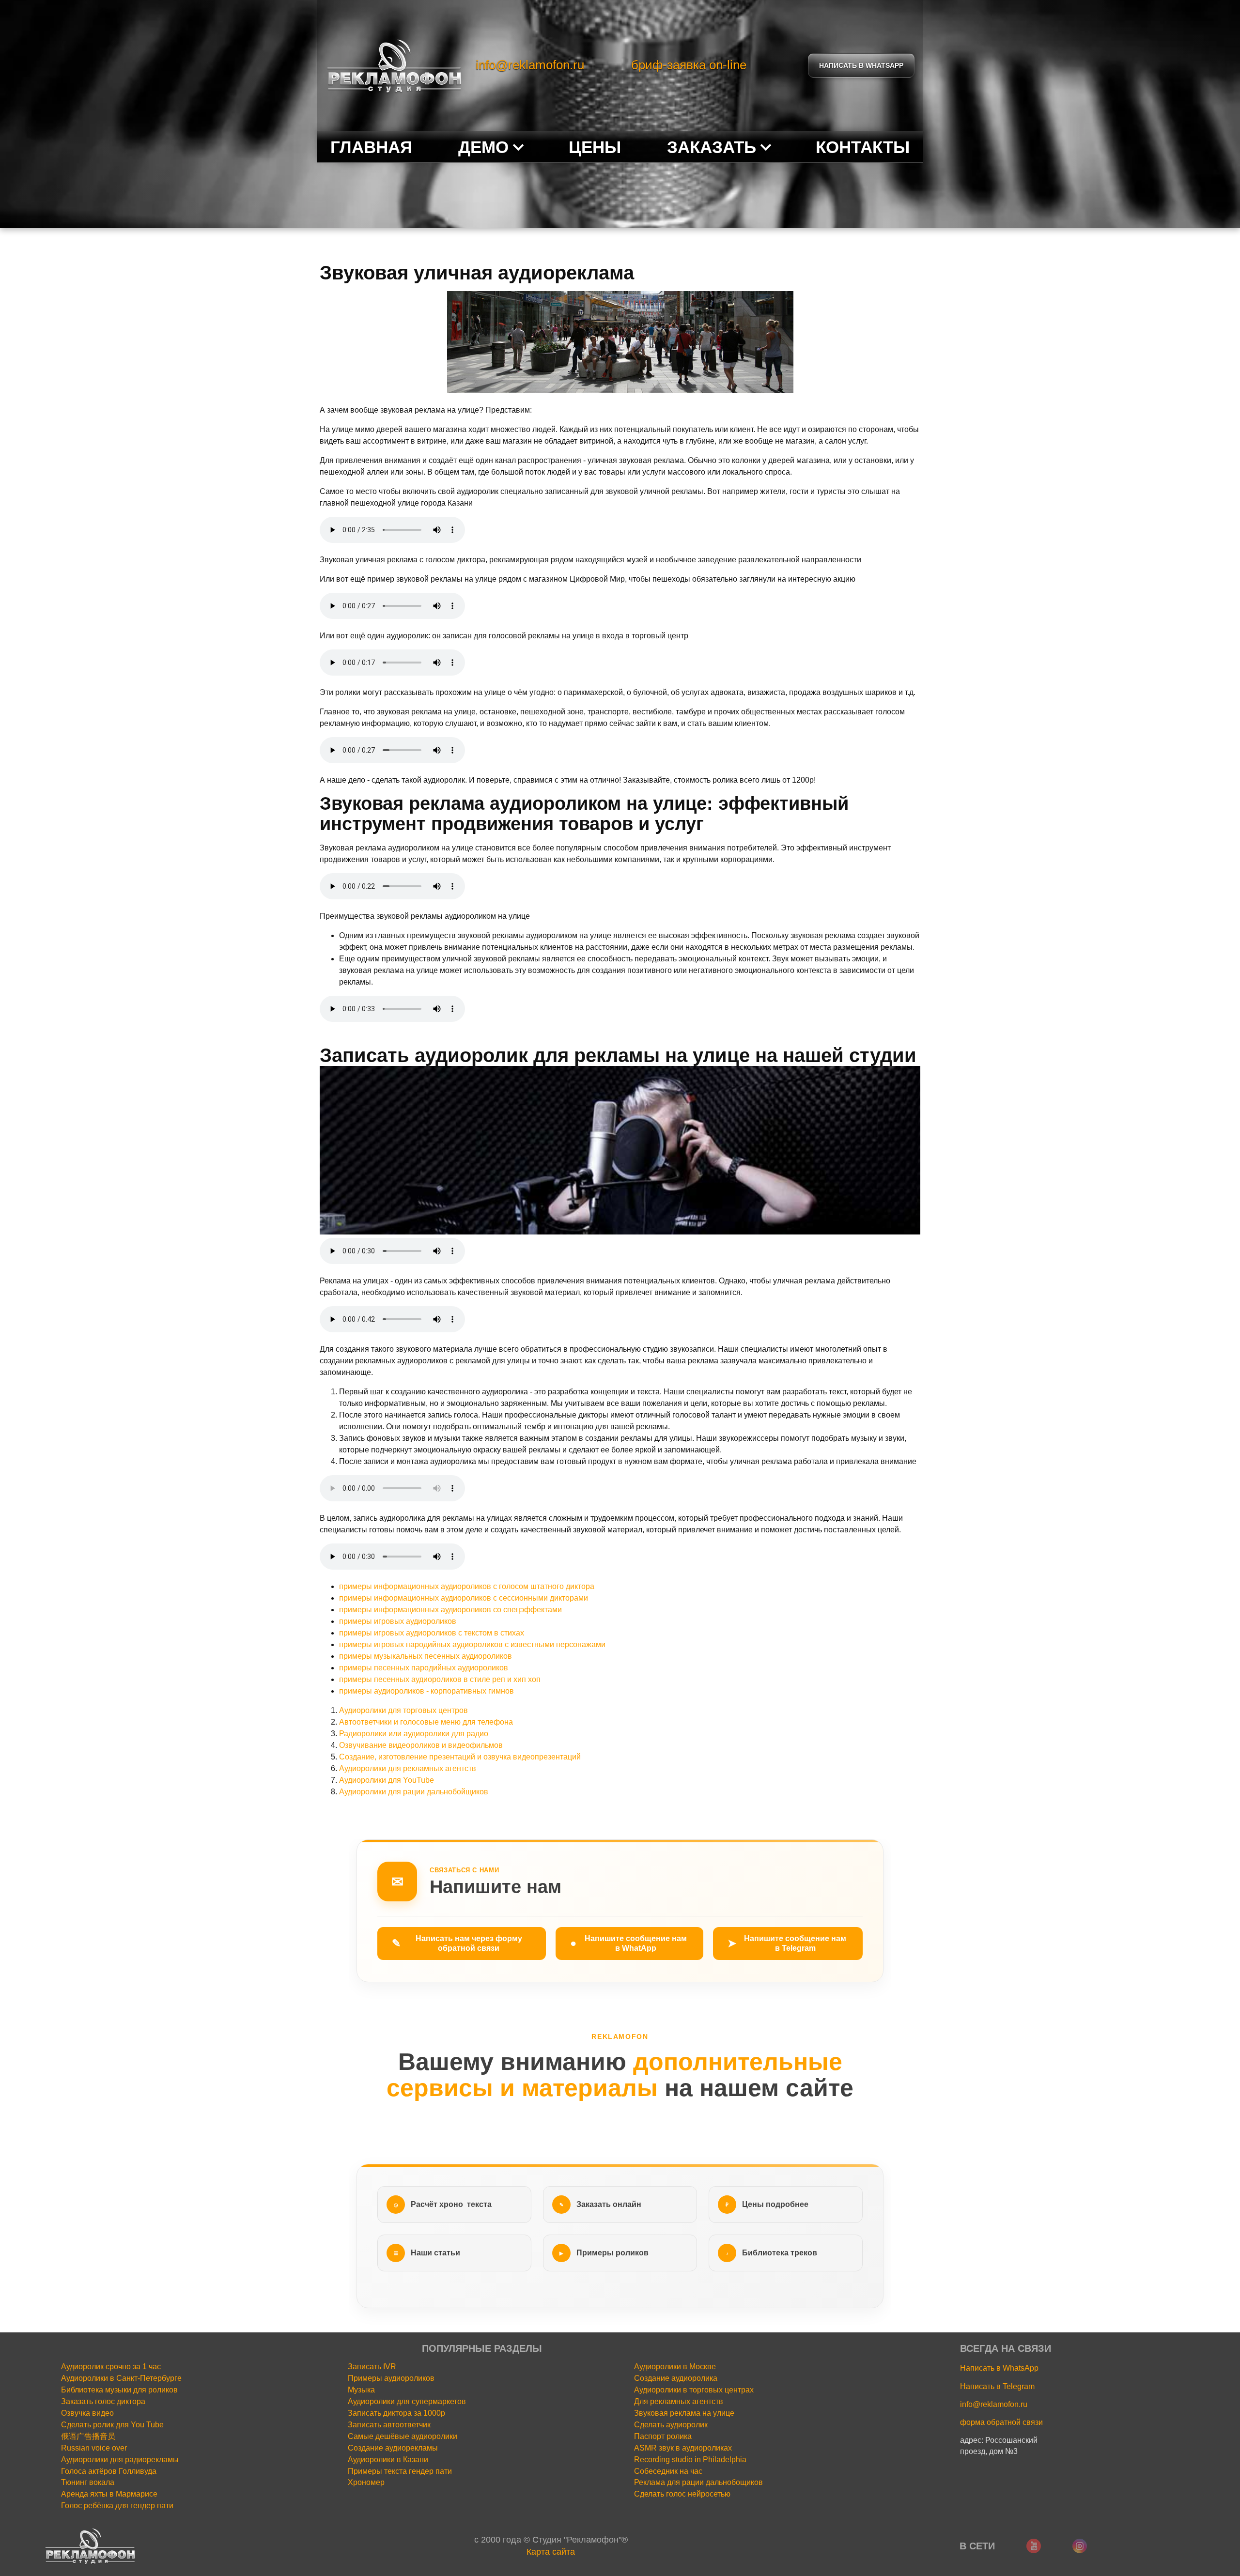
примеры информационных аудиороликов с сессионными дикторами (464, 1598)
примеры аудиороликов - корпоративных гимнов (427, 1691)
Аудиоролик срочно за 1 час (111, 2367)
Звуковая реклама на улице (684, 2413)
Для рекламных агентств (679, 2401)
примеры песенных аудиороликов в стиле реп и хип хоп (441, 1679)
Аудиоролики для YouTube (387, 1780)
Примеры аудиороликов (391, 2378)
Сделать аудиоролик (671, 2425)
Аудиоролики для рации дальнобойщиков (414, 1792)
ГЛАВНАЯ (371, 147)
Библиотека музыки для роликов (119, 2390)
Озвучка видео (87, 2413)
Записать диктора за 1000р (396, 2413)
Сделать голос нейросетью (682, 2494)
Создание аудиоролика (676, 2378)
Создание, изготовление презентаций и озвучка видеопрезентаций (460, 1757)
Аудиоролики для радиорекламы (120, 2460)
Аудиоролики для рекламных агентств (408, 1768)
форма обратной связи (1001, 2422)
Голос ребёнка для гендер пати (117, 2506)
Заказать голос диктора (103, 2401)
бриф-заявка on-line (689, 65)
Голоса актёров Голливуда (109, 2471)
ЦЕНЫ (595, 147)
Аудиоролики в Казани (388, 2460)
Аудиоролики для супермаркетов (407, 2401)
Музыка (361, 2390)
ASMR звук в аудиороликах (683, 2448)
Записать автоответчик (389, 2425)
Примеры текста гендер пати (400, 2471)
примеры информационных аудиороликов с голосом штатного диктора (467, 1586)
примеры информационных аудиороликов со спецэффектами (450, 1610)
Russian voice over (94, 2448)
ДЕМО (483, 147)
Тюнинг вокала (88, 2482)
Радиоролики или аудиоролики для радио (414, 1734)
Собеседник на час (668, 2471)
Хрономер (366, 2482)
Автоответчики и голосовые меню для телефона (426, 1722)
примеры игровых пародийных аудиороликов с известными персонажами (472, 1644)
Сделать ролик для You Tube (112, 2425)
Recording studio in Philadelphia (690, 2460)
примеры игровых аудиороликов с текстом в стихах (432, 1633)
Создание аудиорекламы (393, 2448)
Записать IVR (372, 2367)
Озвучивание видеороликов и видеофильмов (421, 1745)
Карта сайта (551, 2552)
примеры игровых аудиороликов (398, 1621)
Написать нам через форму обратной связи (457, 1943)
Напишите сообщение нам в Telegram (787, 1943)
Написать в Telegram (997, 2386)
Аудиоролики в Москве (675, 2367)
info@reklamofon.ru (530, 65)
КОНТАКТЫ (863, 147)
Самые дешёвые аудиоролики (403, 2436)
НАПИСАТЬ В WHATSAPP (861, 65)
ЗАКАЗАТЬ (712, 147)
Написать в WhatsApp (999, 2368)
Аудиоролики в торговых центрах (694, 2390)
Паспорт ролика (663, 2436)
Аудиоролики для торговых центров (403, 1710)
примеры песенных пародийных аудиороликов (424, 1668)
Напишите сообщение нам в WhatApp (628, 1943)
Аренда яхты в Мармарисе (109, 2494)
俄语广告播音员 (88, 2436)
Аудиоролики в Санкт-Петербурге (121, 2378)
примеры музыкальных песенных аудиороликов (426, 1656)
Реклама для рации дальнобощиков (698, 2482)
